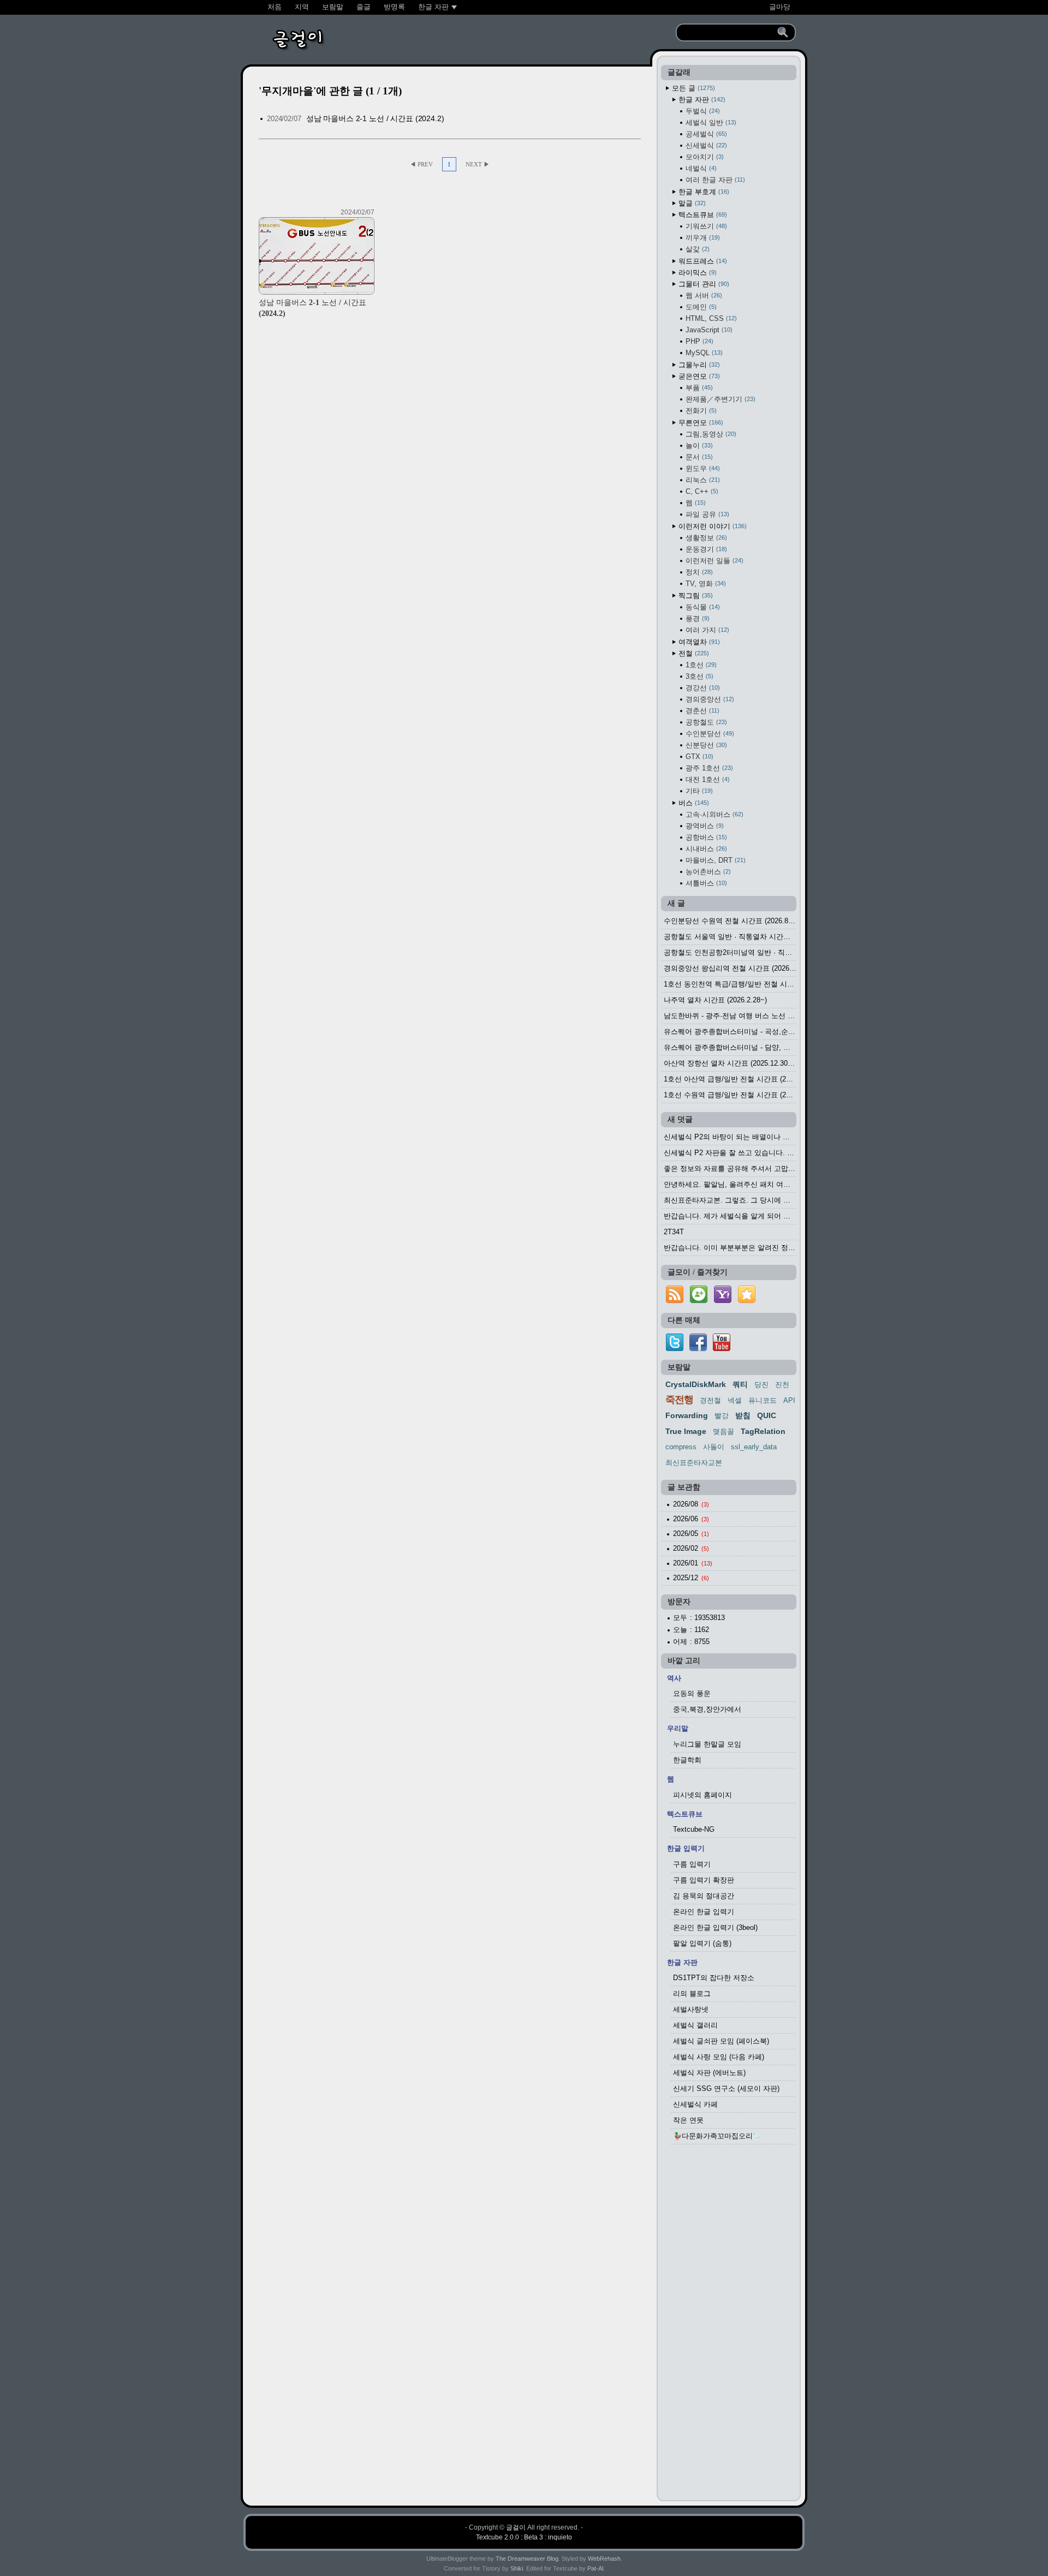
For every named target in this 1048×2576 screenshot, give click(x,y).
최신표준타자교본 (694, 1463)
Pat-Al (595, 2568)
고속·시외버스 (713, 814)
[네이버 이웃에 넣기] (699, 1303)
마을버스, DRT (714, 860)
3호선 (698, 676)
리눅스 (702, 480)
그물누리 (698, 365)
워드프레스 (702, 261)
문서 (698, 457)
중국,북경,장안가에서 (707, 1709)
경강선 (702, 688)
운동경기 (705, 549)
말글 (691, 203)
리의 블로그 (692, 1994)
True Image (686, 1431)
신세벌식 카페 (695, 2104)
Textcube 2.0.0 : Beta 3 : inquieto (524, 2537)
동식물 (702, 607)
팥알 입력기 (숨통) (702, 1943)
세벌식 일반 (710, 122)
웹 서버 (703, 295)
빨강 (722, 1416)
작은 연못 (688, 2120)
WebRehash (604, 2559)
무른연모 (700, 423)
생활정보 (705, 538)
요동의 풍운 (692, 1693)
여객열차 (698, 642)
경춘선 (701, 711)
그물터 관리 (703, 284)
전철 (693, 653)
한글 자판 (701, 100)
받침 (743, 1415)
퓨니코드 (763, 1400)
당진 (761, 1385)
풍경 (696, 618)
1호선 (700, 665)
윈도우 (702, 468)
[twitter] (675, 1349)
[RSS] (675, 1303)
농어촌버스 (707, 872)
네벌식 (700, 168)
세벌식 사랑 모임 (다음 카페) (719, 2057)
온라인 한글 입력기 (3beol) (715, 1927)
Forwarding (687, 1415)
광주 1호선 (708, 768)
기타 (698, 791)
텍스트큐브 (702, 215)
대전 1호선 (707, 779)
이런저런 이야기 (711, 526)
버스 (693, 803)
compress (681, 1447)
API (789, 1400)
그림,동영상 (710, 434)
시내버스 (705, 849)
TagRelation (763, 1431)
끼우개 (702, 238)
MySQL (703, 353)
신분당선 (705, 745)
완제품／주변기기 (719, 399)
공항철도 (705, 722)
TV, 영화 (705, 584)
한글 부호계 (703, 192)
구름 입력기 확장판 (704, 1880)
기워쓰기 (705, 226)
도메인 (700, 307)
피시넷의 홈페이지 (702, 1795)
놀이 (698, 446)
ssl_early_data (754, 1447)
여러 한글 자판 (714, 180)
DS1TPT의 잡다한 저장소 (714, 1978)
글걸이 (516, 2527)
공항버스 (705, 837)
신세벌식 (705, 145)
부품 (698, 388)
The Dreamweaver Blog (527, 2559)
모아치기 (704, 157)
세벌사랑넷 (691, 2009)
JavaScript (708, 330)
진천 (782, 1385)
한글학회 (687, 1760)
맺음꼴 (724, 1432)
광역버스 (704, 826)
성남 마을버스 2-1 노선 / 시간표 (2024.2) (375, 118)
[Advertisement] (729, 2326)
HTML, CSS (710, 318)
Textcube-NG (694, 1829)
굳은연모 (698, 376)
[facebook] (698, 1349)
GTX (698, 757)
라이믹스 (696, 273)
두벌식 (702, 111)
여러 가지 (706, 630)
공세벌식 (705, 134)
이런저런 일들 (713, 561)
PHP (698, 341)
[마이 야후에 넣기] (723, 1303)
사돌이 (714, 1447)
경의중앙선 (709, 699)
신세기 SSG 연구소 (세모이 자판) (726, 2088)
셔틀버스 (705, 883)
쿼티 (740, 1384)
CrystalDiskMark (696, 1384)
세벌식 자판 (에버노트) (709, 2073)
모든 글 (692, 88)
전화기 (700, 411)
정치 (698, 572)
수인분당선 (709, 734)
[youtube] (722, 1349)
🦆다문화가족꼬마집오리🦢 (717, 2136)
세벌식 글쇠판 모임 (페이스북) (721, 2041)
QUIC (767, 1415)
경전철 (710, 1400)
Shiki (517, 2568)
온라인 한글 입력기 (704, 1912)
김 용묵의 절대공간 (704, 1896)
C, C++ (701, 491)
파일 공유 (706, 514)
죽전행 (679, 1400)
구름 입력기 (692, 1864)
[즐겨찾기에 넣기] (747, 1303)
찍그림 (695, 596)
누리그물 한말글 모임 (707, 1744)
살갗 (696, 249)
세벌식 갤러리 (695, 2025)
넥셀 (735, 1400)
